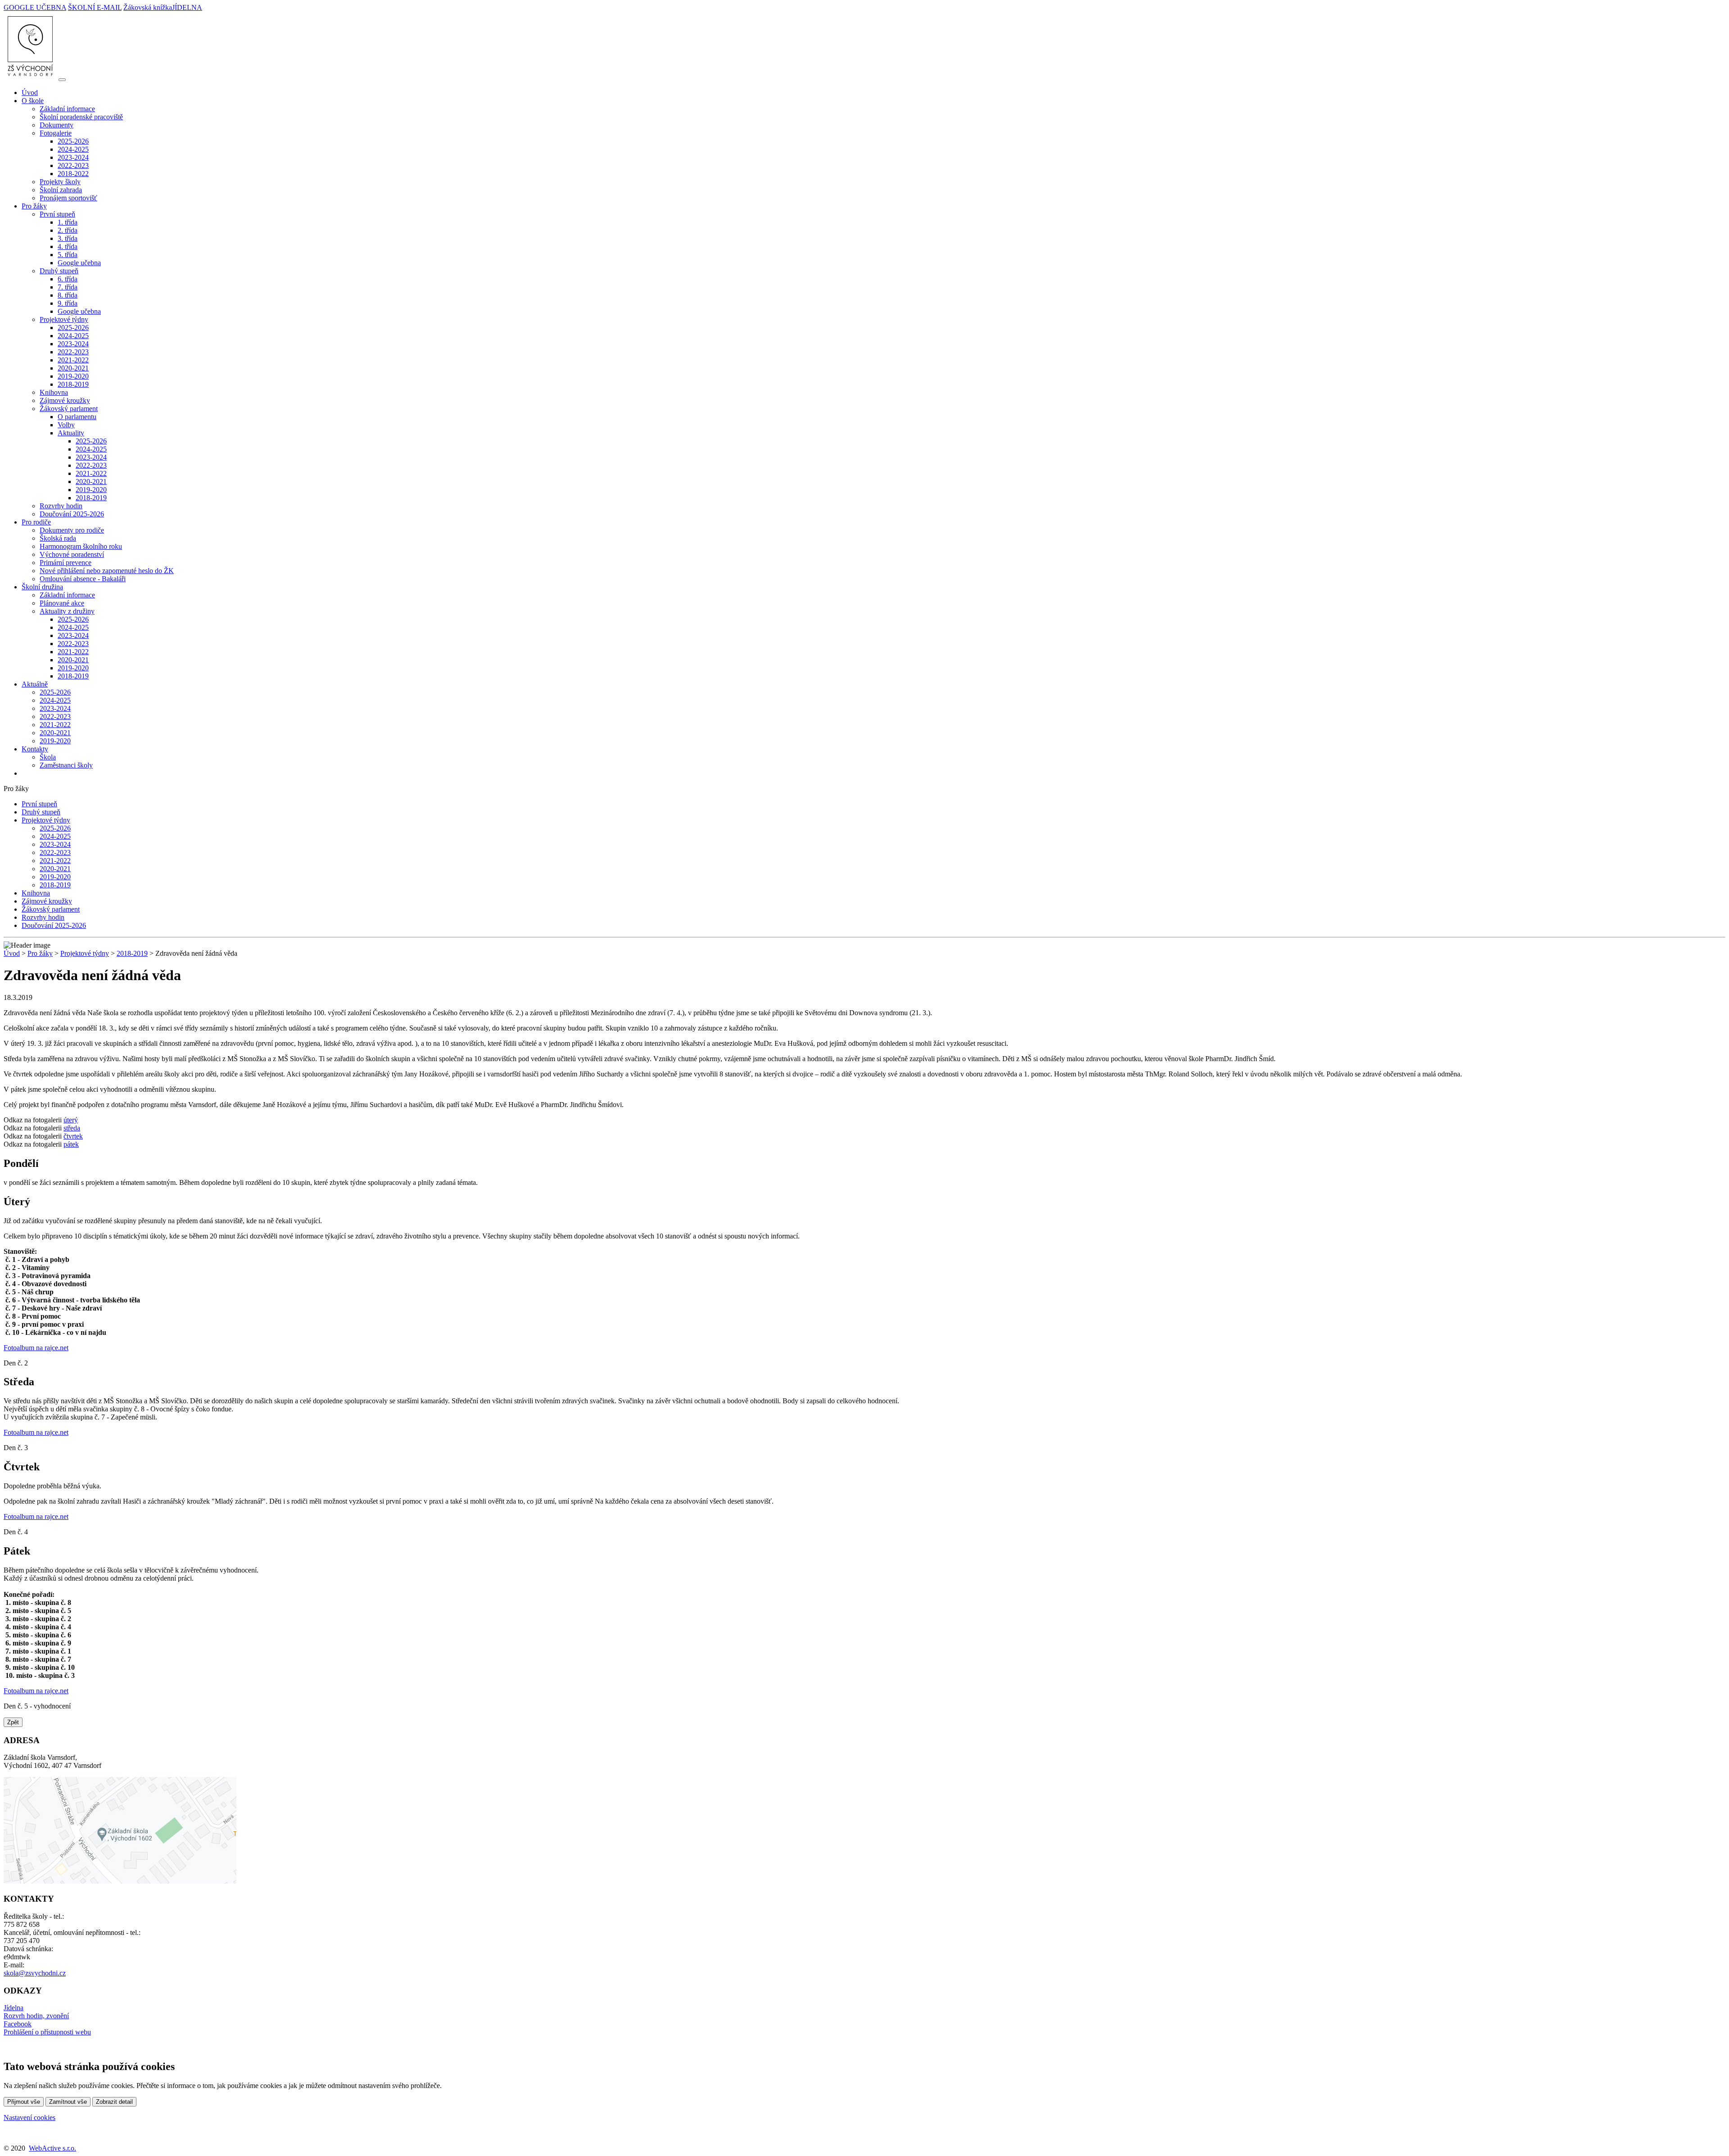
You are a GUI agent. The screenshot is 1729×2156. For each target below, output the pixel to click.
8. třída (68, 295)
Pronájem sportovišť (68, 198)
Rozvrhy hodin (61, 506)
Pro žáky (40, 953)
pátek (71, 1144)
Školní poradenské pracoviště (81, 117)
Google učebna (79, 263)
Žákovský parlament (51, 909)
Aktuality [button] (71, 433)
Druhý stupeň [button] (59, 271)
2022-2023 (73, 165)
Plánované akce (62, 603)
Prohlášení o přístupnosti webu (47, 2032)
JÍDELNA (187, 7)
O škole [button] (33, 101)
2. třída (68, 230)
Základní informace (67, 109)
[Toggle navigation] (62, 80)
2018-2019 (73, 384)
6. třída (68, 279)
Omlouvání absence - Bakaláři (83, 579)
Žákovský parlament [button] (69, 409)
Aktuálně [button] (35, 684)
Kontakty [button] (35, 749)
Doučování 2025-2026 (72, 514)
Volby (66, 425)
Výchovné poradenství (72, 554)
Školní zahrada (61, 190)
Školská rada (58, 538)
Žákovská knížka (148, 7)
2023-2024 (73, 157)
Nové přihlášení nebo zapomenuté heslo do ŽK (107, 571)
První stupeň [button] (57, 214)
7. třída (68, 287)
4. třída (68, 246)
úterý (71, 1120)
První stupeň (39, 804)
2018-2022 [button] (73, 174)
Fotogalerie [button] (56, 133)
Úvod (30, 93)
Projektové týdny (46, 820)
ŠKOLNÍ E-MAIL (95, 7)
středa (72, 1128)
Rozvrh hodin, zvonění (36, 2016)
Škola (48, 757)
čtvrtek (73, 1136)
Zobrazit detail (114, 2102)
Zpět (13, 1722)
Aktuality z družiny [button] (67, 611)
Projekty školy (60, 182)
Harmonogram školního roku (81, 546)
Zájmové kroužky (65, 400)
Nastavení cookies (29, 2118)
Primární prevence (66, 563)
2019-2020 (73, 376)
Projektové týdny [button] (64, 319)
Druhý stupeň (41, 812)
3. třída (68, 238)
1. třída (68, 222)
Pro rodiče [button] (36, 522)
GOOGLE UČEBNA (35, 7)
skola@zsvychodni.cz (35, 1973)
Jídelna (14, 2008)
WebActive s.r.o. (52, 2148)
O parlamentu (77, 417)
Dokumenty (57, 125)
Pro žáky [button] (34, 206)
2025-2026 (73, 141)
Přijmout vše (24, 2102)
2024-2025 (73, 149)
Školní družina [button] (42, 587)
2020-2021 (73, 368)
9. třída (68, 303)
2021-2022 (73, 360)
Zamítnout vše (68, 2102)
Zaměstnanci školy (66, 765)
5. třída (68, 255)
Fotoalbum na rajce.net (36, 1348)
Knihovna (54, 392)
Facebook (18, 2024)
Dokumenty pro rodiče (72, 530)
